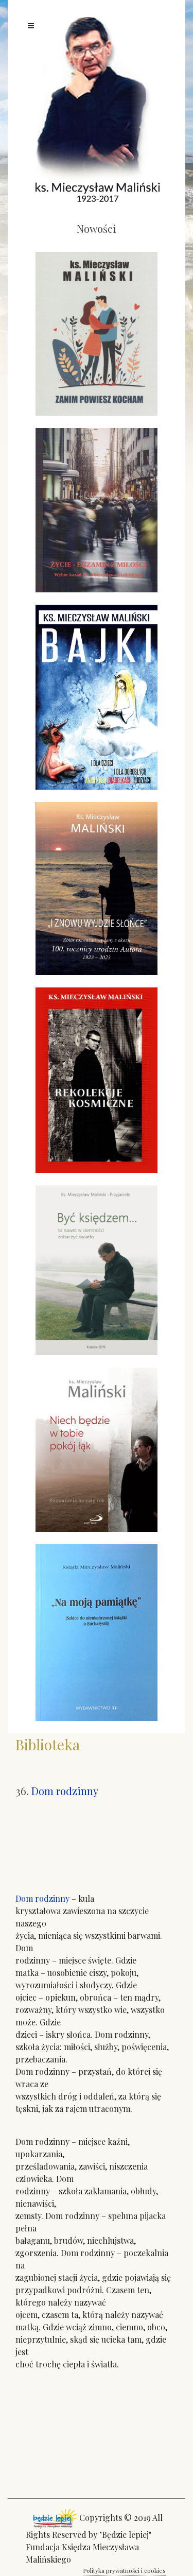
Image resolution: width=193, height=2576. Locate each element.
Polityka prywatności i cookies (124, 2570)
